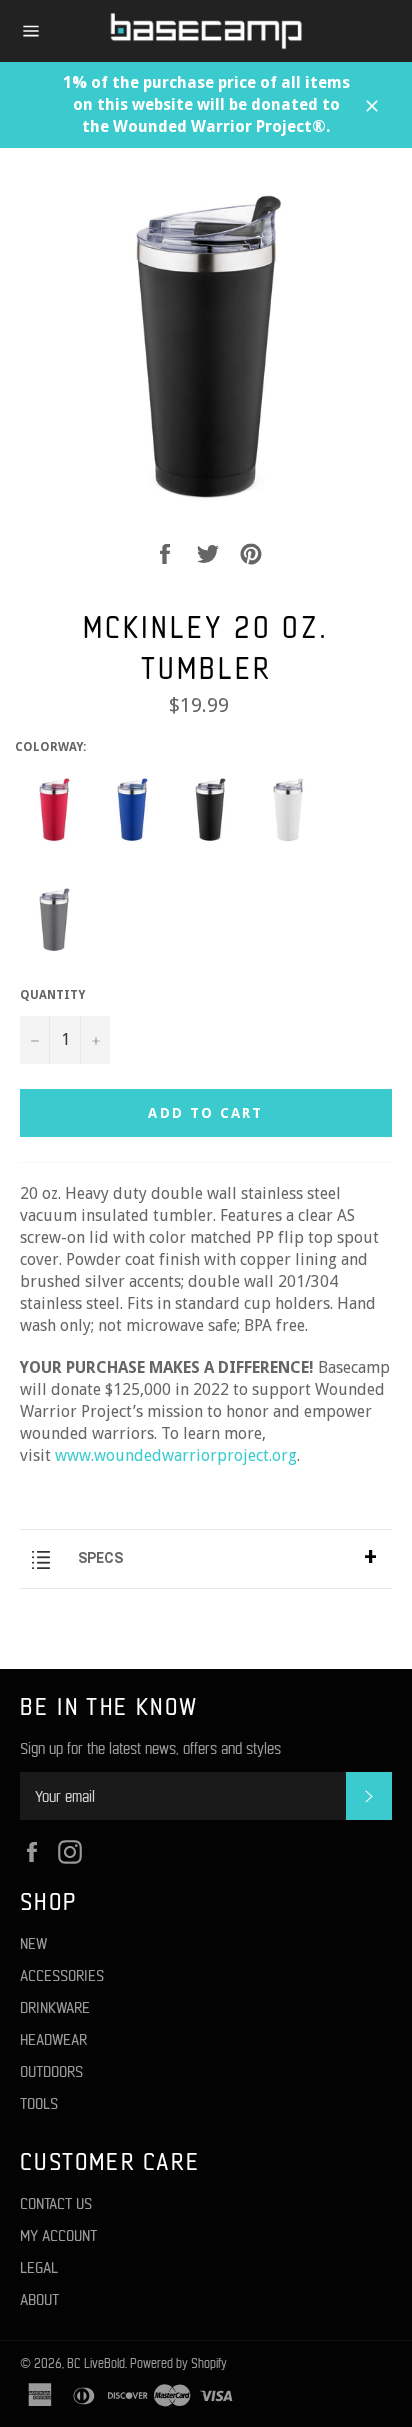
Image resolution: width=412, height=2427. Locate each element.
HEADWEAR (53, 2038)
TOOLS (39, 2102)
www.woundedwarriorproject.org (176, 1455)
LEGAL (39, 2266)
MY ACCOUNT (58, 2234)
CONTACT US (56, 2202)
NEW (33, 1942)
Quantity (52, 995)
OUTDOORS (51, 2070)
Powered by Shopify (178, 2362)
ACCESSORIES (62, 1974)
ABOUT (39, 2298)
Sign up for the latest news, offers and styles (150, 1747)
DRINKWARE (55, 2006)
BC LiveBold (96, 2362)
